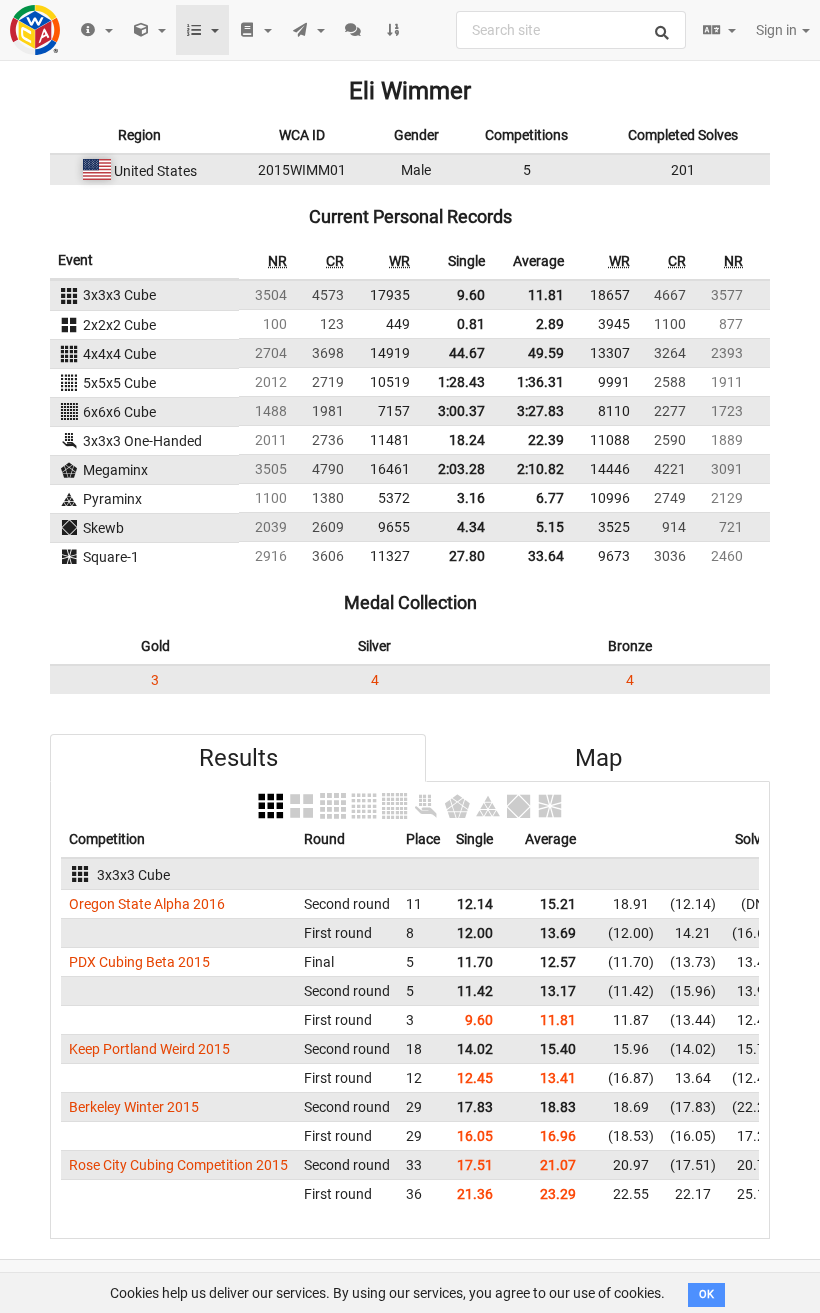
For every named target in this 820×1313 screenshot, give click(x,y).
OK (706, 1294)
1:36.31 (540, 382)
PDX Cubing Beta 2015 (139, 962)
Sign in (778, 30)
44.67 (467, 353)
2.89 (550, 324)
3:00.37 (461, 411)
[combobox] (571, 30)
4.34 (471, 527)
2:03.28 (461, 469)
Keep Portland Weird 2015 (149, 1049)
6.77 (550, 498)
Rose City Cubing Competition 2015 (178, 1165)
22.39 (546, 440)
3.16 (471, 498)
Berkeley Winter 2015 (134, 1107)
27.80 (467, 556)
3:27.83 (540, 411)
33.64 (546, 556)
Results (238, 758)
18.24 (467, 440)
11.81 (546, 295)
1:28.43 (461, 382)
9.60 (471, 295)
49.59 (546, 353)
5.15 (550, 527)
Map (598, 758)
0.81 (471, 324)
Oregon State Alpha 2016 (147, 904)
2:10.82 (540, 469)
